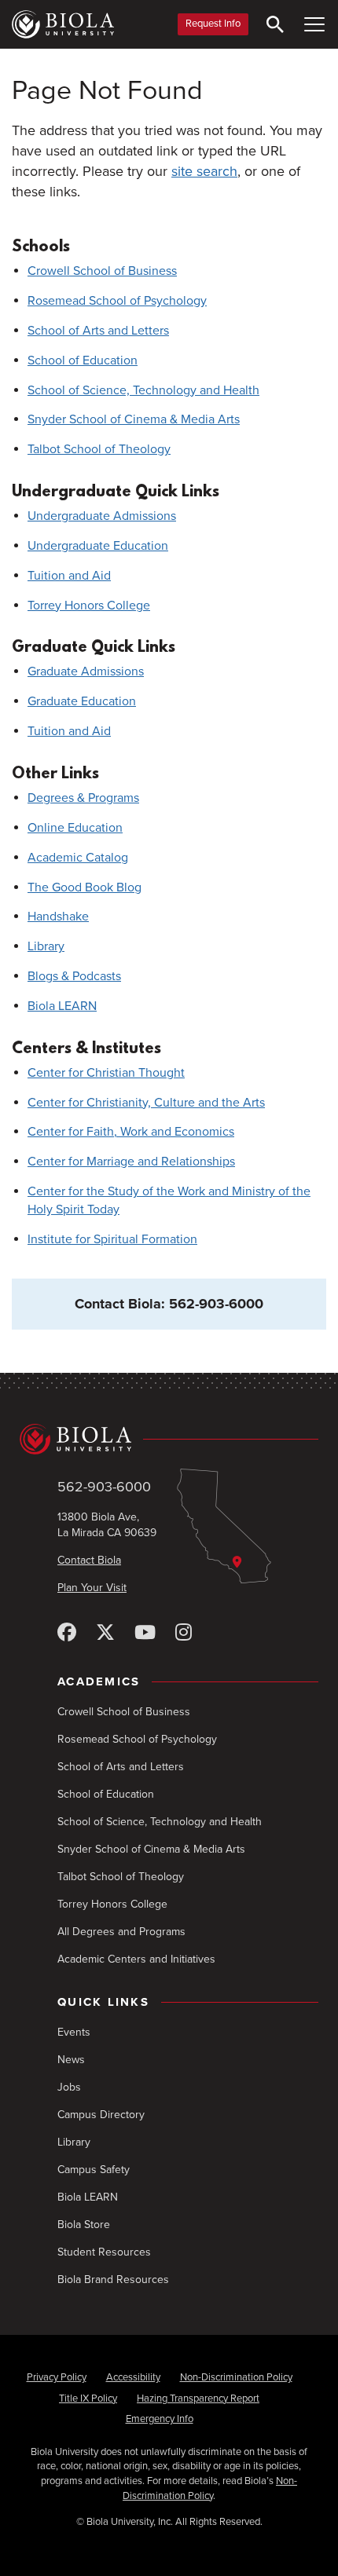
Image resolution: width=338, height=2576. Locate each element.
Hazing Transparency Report (198, 2399)
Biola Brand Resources (113, 2280)
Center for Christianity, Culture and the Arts (146, 1103)
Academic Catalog (78, 858)
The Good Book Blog (84, 887)
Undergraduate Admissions (102, 516)
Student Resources (104, 2252)
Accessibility (133, 2377)
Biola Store (84, 2225)
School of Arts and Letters (98, 331)
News (71, 2060)
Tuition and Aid (69, 576)
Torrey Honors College (89, 606)
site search (204, 171)
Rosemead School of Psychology (117, 301)
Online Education (75, 828)
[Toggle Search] (275, 24)
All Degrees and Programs (121, 1932)
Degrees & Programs (83, 798)
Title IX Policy (88, 2399)
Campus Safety (94, 2170)
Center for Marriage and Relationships (131, 1162)
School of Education (83, 360)
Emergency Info (160, 2419)
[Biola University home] (63, 24)
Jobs (69, 2087)
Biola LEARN (62, 1006)
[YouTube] (145, 1633)
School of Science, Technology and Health (143, 390)
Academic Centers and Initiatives (136, 1959)
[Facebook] (67, 1633)
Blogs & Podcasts (74, 976)
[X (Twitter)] (105, 1633)
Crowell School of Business (102, 271)
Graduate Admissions (86, 671)
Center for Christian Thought (106, 1073)
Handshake (58, 917)
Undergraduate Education (98, 546)
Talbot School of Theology (99, 449)
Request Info (213, 24)
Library (46, 946)
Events (74, 2032)
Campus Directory (101, 2115)
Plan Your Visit (92, 1588)
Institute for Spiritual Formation (112, 1239)
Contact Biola (89, 1560)
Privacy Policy (57, 2377)
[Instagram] (184, 1633)
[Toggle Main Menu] (314, 24)
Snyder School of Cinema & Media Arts (134, 419)
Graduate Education (82, 701)
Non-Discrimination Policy (236, 2377)
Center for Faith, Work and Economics (131, 1132)
